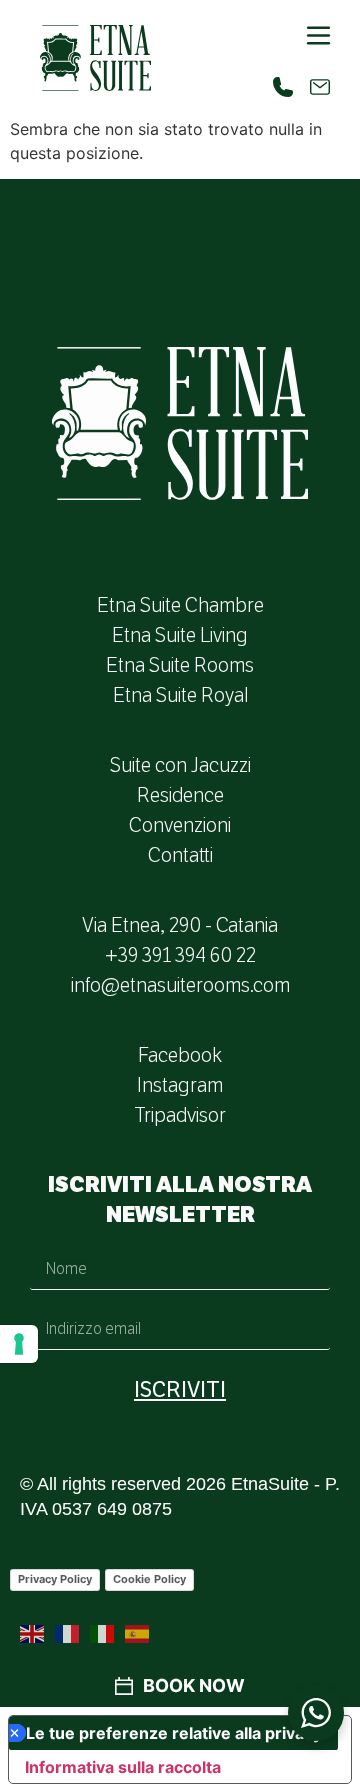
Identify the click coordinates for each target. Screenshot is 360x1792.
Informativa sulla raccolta (123, 1767)
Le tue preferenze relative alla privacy (174, 1733)
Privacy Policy (55, 1579)
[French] (68, 1633)
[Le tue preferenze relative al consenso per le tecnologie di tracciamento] (19, 1344)
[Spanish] (138, 1633)
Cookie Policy (149, 1579)
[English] (33, 1633)
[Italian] (103, 1633)
